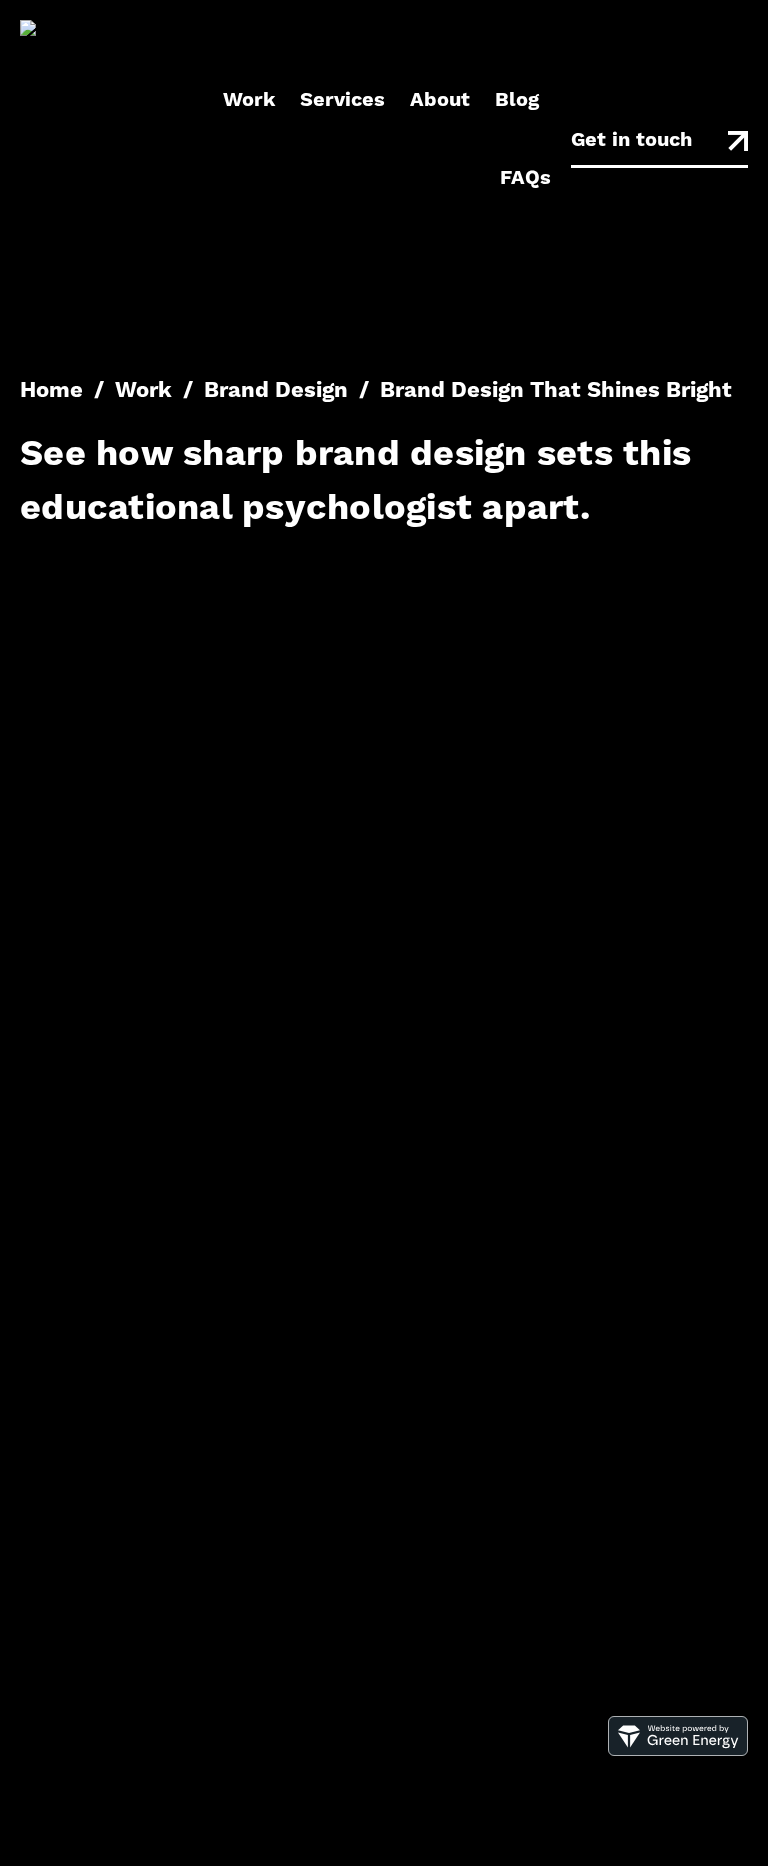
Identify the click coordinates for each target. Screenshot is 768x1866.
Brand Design (276, 391)
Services (342, 100)
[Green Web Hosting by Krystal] (678, 1751)
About (440, 100)
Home (51, 391)
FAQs (525, 178)
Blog (517, 100)
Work (249, 100)
